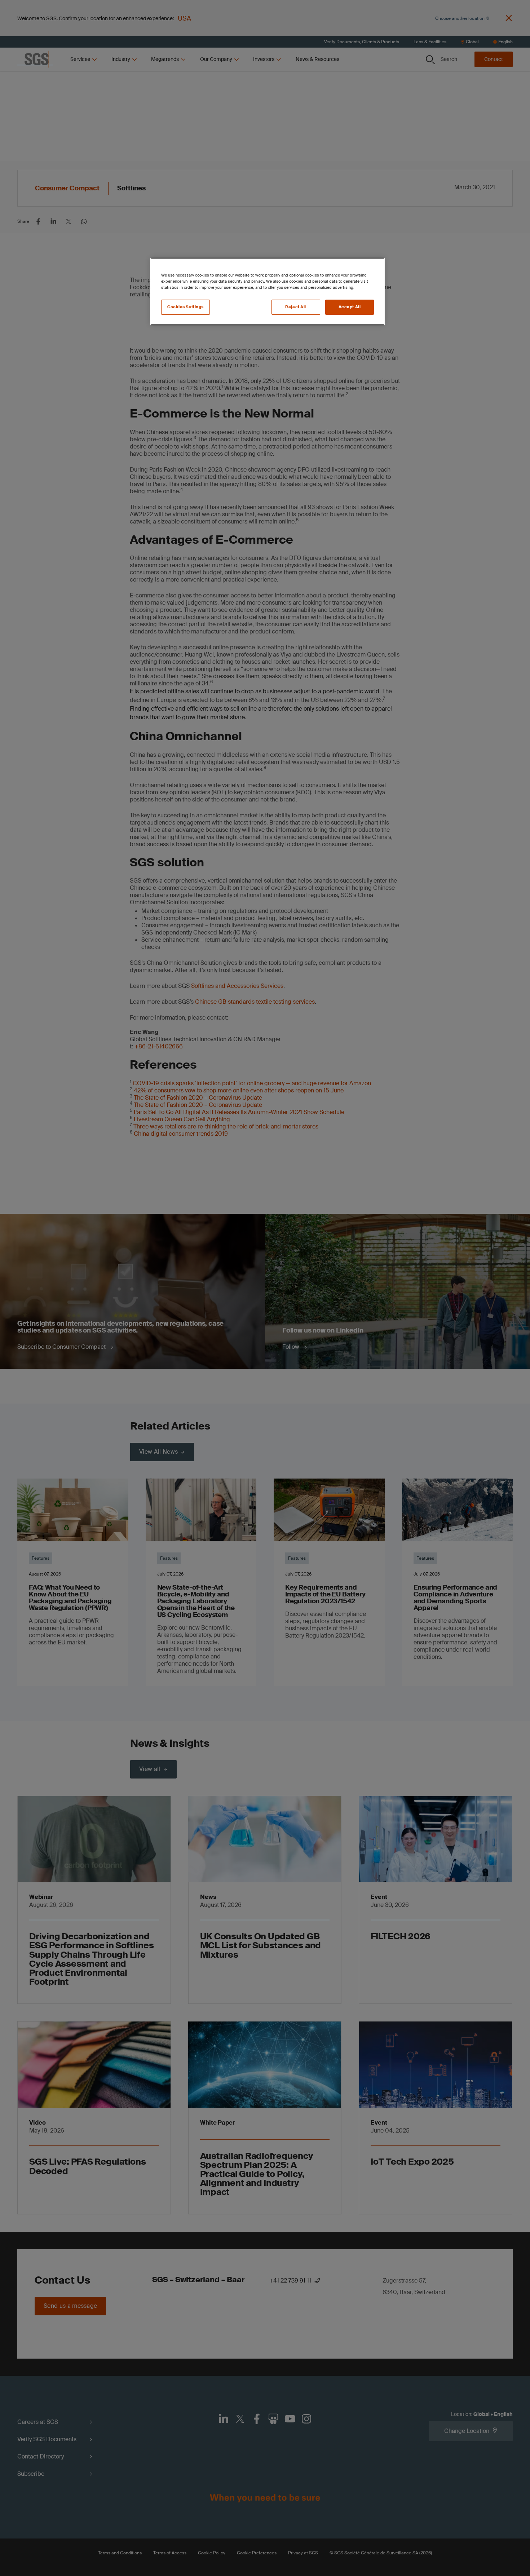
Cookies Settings (185, 307)
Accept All (350, 307)
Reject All (296, 307)
